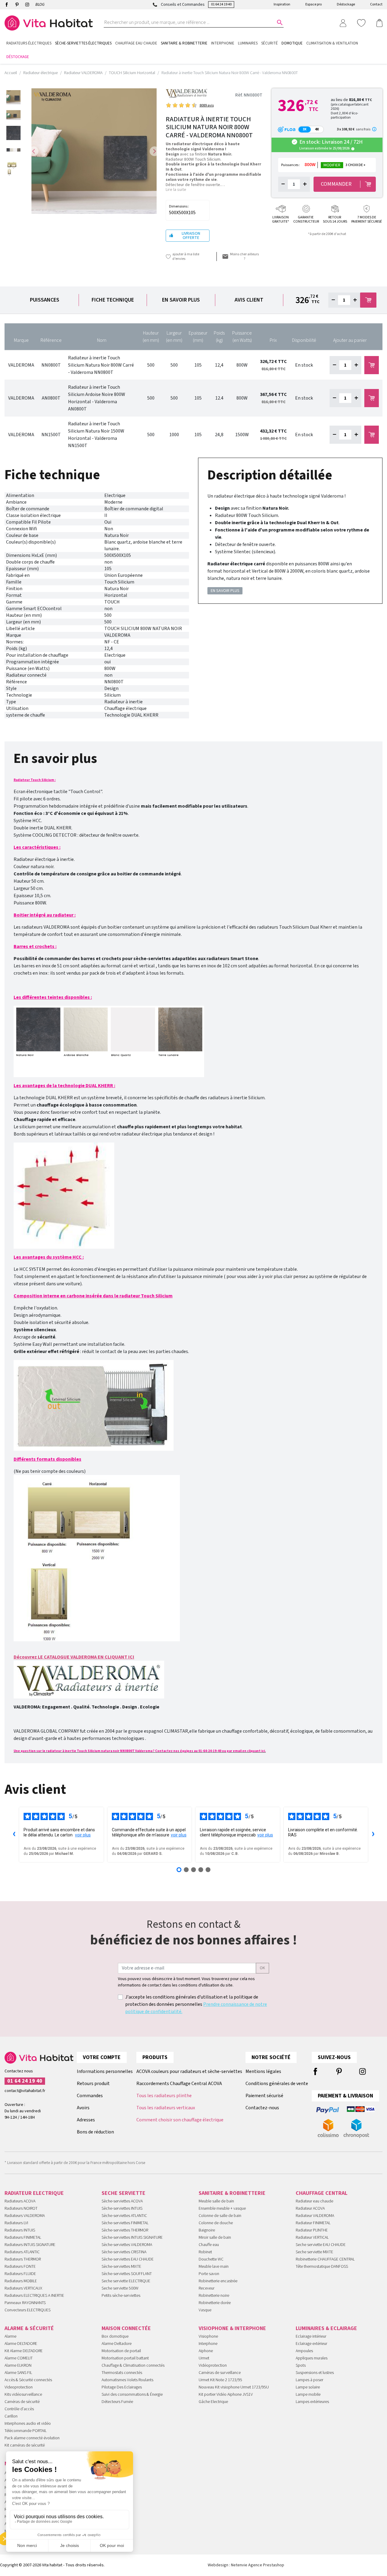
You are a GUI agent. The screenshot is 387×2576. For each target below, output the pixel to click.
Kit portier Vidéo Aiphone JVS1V (226, 2395)
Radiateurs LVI (16, 2223)
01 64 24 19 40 (221, 4)
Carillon (11, 2416)
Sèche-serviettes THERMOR (125, 2230)
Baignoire (207, 2230)
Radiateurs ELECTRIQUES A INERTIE (34, 2296)
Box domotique (115, 2336)
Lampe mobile (308, 2395)
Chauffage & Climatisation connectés (133, 2365)
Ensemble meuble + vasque (222, 2208)
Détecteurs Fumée (117, 2402)
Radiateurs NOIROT (21, 2208)
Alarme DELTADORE (21, 2344)
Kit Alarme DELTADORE (24, 2351)
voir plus (83, 1835)
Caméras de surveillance (220, 2373)
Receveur (207, 2288)
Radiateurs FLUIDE (20, 2274)
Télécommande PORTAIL (26, 2431)
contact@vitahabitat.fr (25, 2091)
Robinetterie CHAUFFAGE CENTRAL (325, 2259)
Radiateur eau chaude (314, 2201)
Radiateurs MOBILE (21, 2281)
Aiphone (206, 2351)
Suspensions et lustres (315, 2373)
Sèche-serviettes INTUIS (122, 2208)
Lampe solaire (308, 2387)
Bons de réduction (95, 2132)
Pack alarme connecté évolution (32, 2438)
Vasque (205, 2310)
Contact (376, 4)
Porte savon (209, 2274)
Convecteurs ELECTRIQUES (28, 2310)
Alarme (10, 2336)
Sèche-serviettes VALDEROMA (127, 2245)
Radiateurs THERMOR (23, 2259)
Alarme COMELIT (19, 2358)
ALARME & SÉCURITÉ (29, 2328)
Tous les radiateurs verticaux (166, 2108)
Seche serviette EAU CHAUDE (321, 2245)
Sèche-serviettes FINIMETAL (125, 2223)
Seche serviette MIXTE (314, 2252)
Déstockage (346, 4)
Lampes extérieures (312, 2402)
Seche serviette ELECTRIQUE (126, 2281)
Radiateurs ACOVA (20, 2201)
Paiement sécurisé (264, 2096)
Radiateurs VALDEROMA (25, 2216)
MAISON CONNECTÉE (126, 2328)
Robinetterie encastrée (218, 2281)
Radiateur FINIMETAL (313, 2223)
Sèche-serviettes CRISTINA (124, 2252)
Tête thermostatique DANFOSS (322, 2267)
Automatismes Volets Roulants (127, 2380)
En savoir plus (181, 300)
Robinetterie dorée (215, 2303)
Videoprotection (19, 2387)
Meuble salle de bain (216, 2201)
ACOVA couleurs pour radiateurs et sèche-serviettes (189, 2071)
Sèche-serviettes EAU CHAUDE (128, 2259)
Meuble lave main (214, 2267)
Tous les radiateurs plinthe (164, 2096)
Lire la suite (176, 190)
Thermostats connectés (122, 2373)
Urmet (204, 2358)
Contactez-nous (262, 2108)
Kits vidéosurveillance (23, 2395)
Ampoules (304, 2351)
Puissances (45, 300)
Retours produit (93, 2084)
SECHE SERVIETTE (124, 2193)
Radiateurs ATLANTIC (22, 2252)
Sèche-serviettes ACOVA (122, 2201)
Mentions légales (263, 2071)
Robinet (205, 2252)
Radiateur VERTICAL (312, 2238)
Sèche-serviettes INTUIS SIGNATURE (132, 2238)
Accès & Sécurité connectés (28, 2380)
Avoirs (83, 2108)
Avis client (249, 300)
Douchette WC (211, 2259)
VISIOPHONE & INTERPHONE (232, 2328)
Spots (301, 2365)
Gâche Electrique (213, 2402)
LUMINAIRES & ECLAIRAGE (326, 2328)
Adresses (86, 2120)
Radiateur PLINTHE (312, 2230)
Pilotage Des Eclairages (122, 2387)
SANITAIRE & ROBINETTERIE (232, 2193)
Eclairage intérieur (311, 2336)
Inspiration (282, 4)
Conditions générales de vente (277, 2084)
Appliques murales (312, 2358)
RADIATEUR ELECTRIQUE (34, 2193)
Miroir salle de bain (215, 2238)
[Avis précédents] (14, 1835)
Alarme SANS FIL (18, 2373)
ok (262, 1968)
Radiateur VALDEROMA (315, 2216)
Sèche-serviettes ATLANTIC (124, 2216)
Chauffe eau (209, 2245)
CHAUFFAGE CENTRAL (322, 2193)
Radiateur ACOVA (310, 2208)
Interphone (208, 2344)
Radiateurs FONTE (20, 2267)
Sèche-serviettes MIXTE (121, 2267)
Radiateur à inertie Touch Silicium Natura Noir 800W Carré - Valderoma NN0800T (101, 365)
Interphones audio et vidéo (28, 2424)
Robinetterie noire (214, 2296)
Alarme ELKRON (18, 2365)
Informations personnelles (105, 2071)
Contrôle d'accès (19, 2409)
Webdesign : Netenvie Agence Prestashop (246, 2565)
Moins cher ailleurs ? (244, 257)
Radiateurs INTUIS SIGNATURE (30, 2245)
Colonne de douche (216, 2223)
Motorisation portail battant (125, 2358)
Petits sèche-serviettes (121, 2296)
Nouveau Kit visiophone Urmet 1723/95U (234, 2387)
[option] (13, 97)
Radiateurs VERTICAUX (23, 2288)
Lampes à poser (309, 2380)
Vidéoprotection (213, 2365)
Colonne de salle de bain (220, 2216)
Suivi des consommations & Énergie (132, 2395)
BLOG (40, 5)
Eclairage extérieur (311, 2344)
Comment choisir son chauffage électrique (180, 2120)
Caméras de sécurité (22, 2402)
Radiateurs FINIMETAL (23, 2238)
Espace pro (314, 4)
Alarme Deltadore (117, 2344)
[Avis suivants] (373, 1835)
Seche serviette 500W (120, 2288)
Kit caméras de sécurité (25, 2445)
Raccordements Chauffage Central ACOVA (179, 2084)
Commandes (90, 2096)
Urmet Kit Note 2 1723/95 (220, 2380)
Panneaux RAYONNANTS (25, 2303)
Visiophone (208, 2336)
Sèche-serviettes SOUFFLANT (127, 2274)
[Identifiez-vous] (343, 23)
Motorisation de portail (121, 2351)
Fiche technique (113, 300)
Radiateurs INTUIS (20, 2230)
